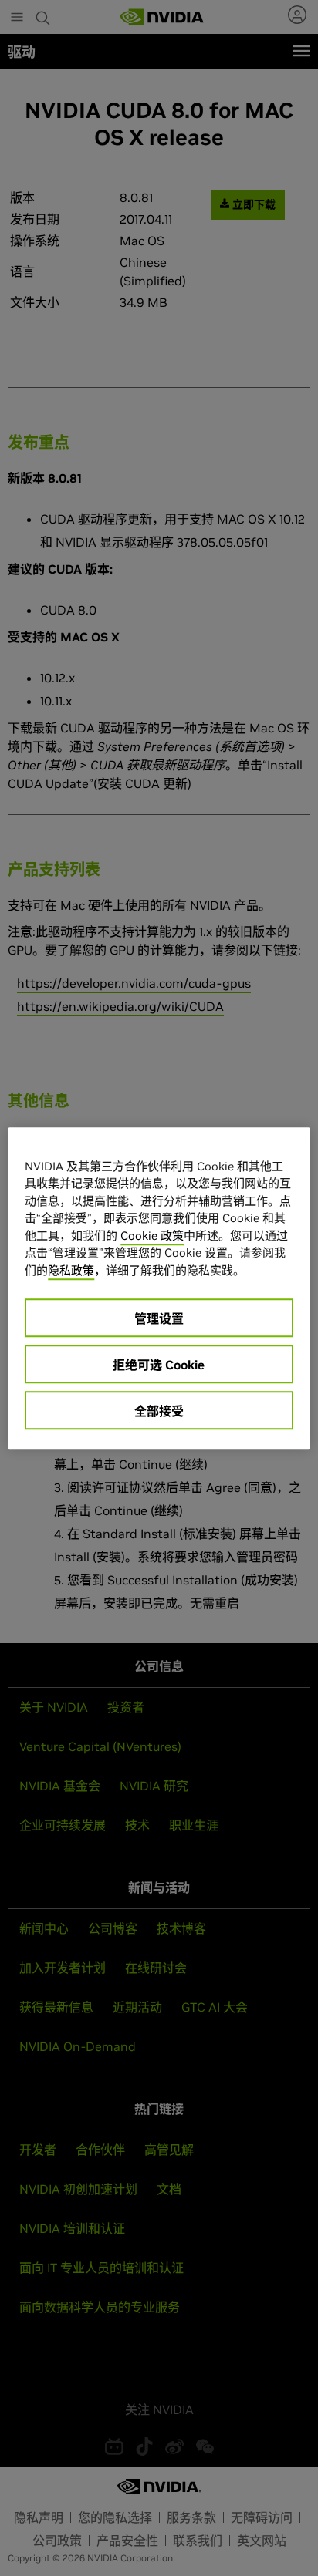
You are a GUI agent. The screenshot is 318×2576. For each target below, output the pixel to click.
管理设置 (159, 1318)
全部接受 (159, 1411)
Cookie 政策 (152, 1236)
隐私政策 (71, 1270)
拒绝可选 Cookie (159, 1365)
